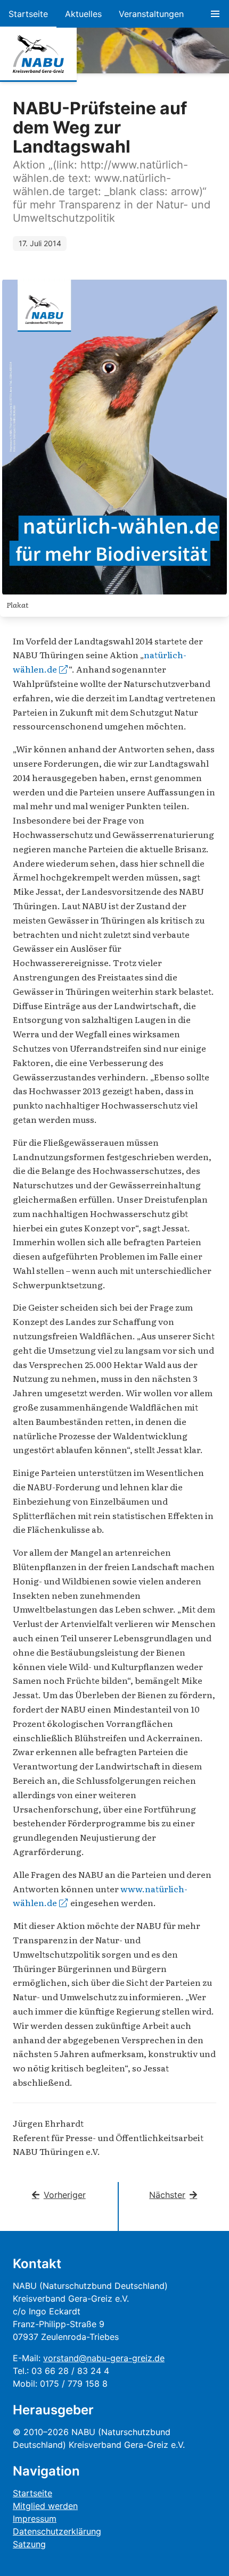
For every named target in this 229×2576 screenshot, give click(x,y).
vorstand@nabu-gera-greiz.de (104, 2358)
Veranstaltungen (151, 14)
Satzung (29, 2544)
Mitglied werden (45, 2506)
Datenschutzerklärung (57, 2531)
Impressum (35, 2519)
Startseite (28, 14)
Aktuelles (83, 14)
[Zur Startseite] (38, 54)
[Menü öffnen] (215, 14)
